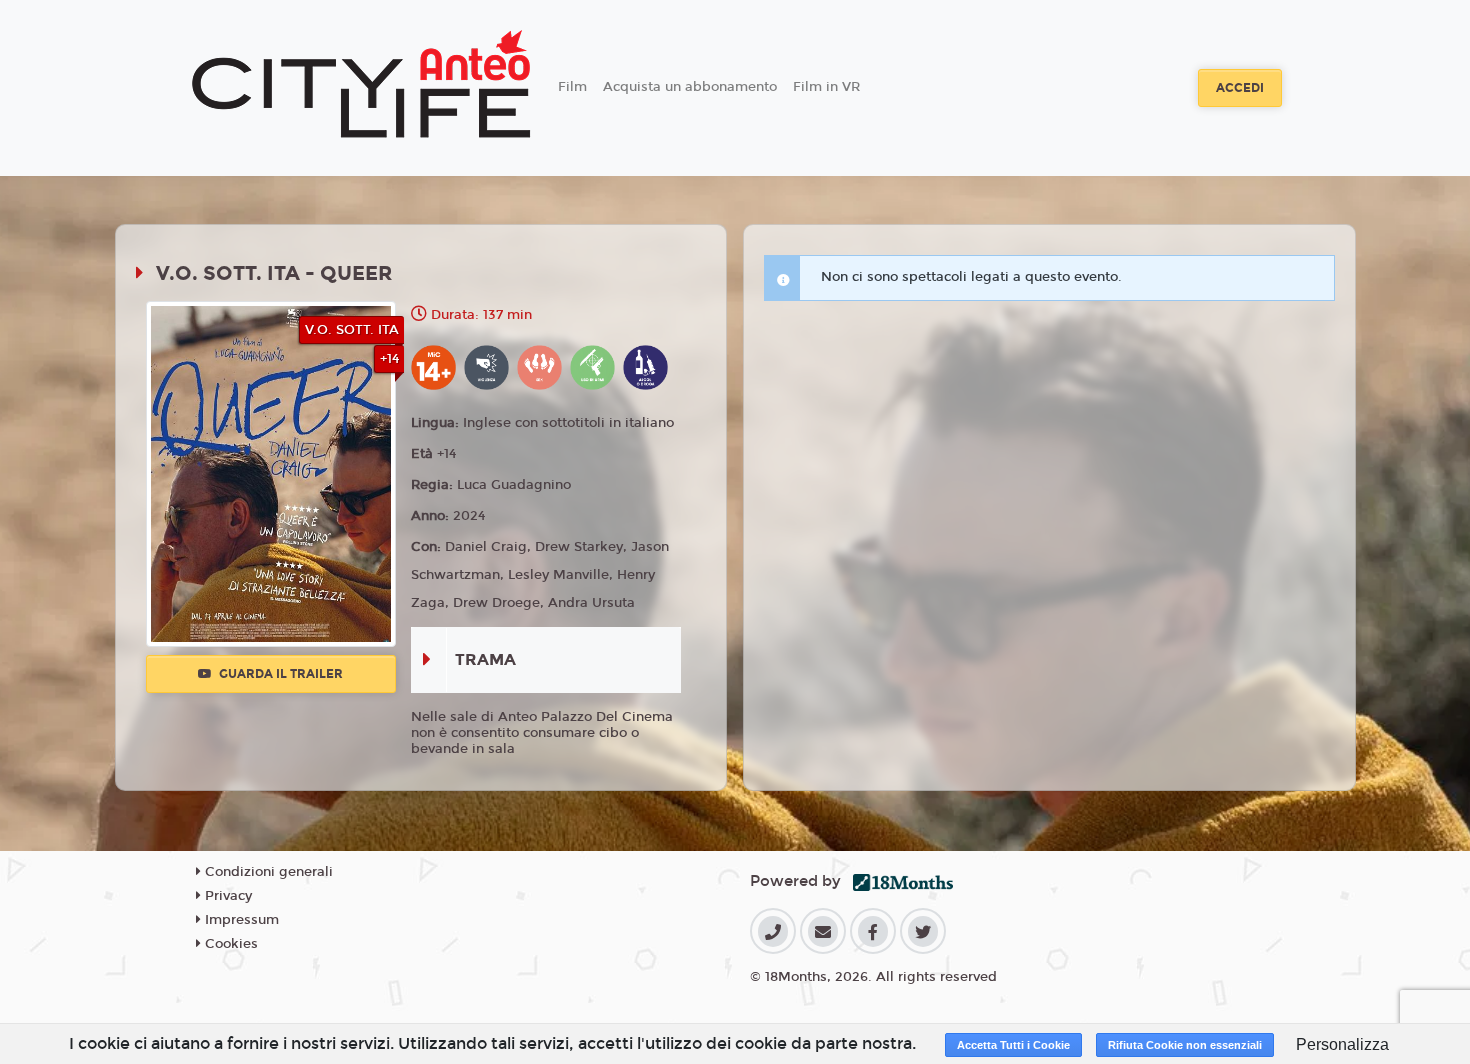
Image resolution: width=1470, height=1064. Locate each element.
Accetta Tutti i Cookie (1013, 1045)
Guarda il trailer (279, 674)
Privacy (226, 896)
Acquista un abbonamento (690, 87)
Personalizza (1342, 1044)
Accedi (1240, 88)
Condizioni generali (267, 872)
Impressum (240, 920)
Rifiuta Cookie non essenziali (1185, 1045)
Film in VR (826, 87)
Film (572, 87)
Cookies (229, 944)
